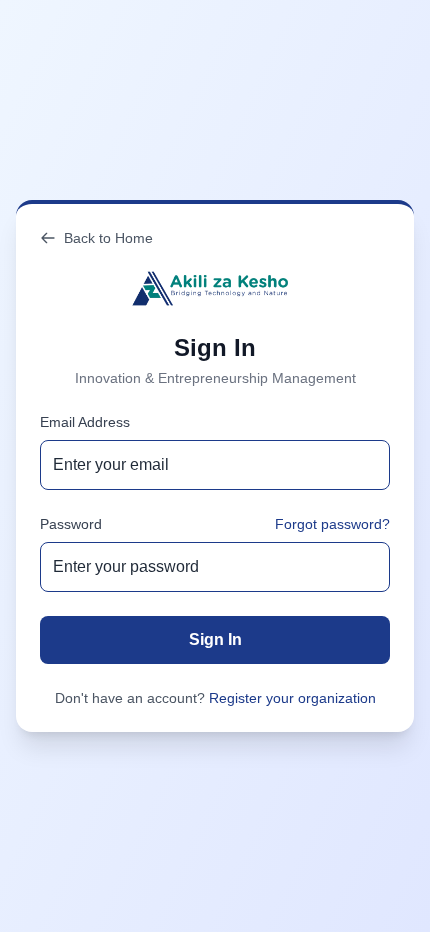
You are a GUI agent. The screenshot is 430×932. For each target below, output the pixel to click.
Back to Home (108, 238)
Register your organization (292, 698)
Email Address (85, 422)
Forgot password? (332, 524)
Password (71, 524)
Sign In (215, 639)
